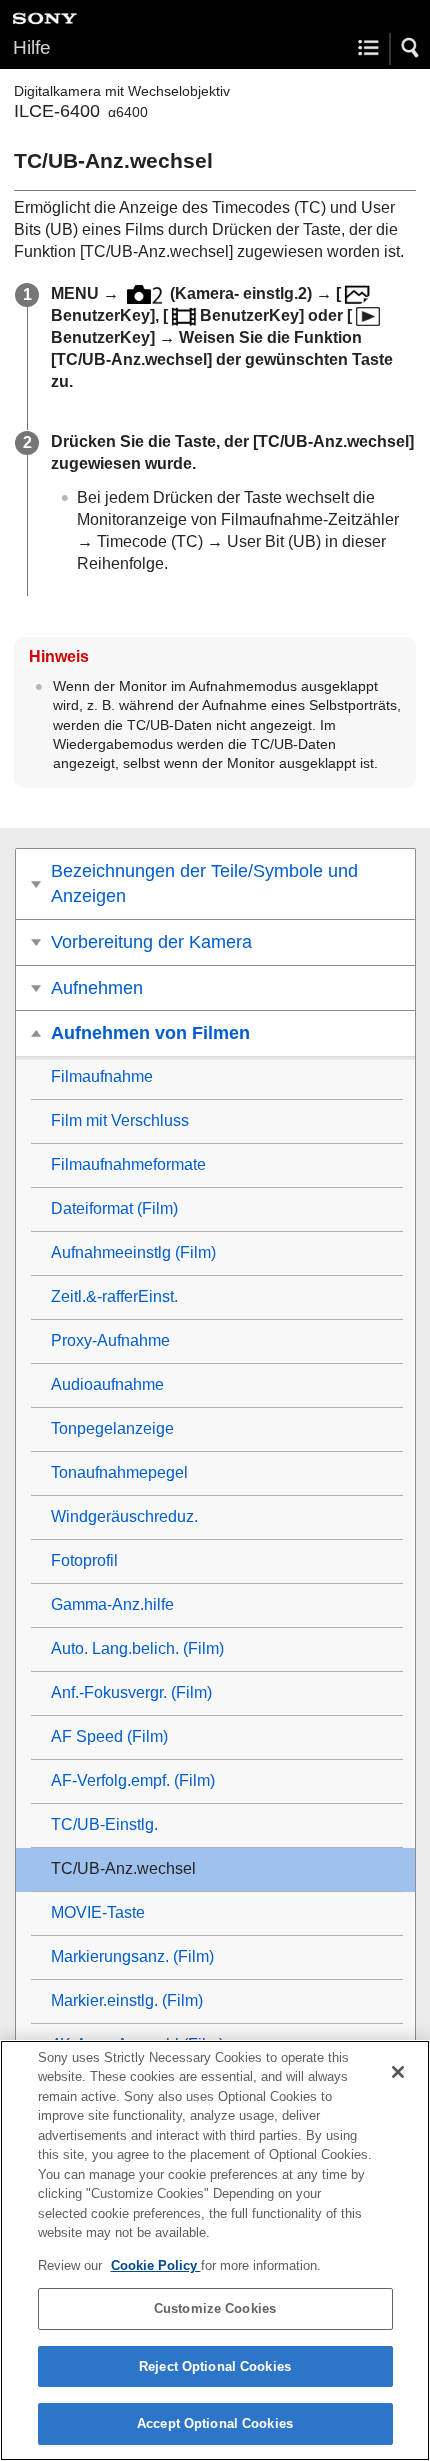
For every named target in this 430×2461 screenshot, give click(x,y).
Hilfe (32, 47)
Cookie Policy (156, 2265)
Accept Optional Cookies (215, 2423)
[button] (411, 48)
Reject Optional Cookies (215, 2366)
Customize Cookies (215, 2308)
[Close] (398, 2072)
